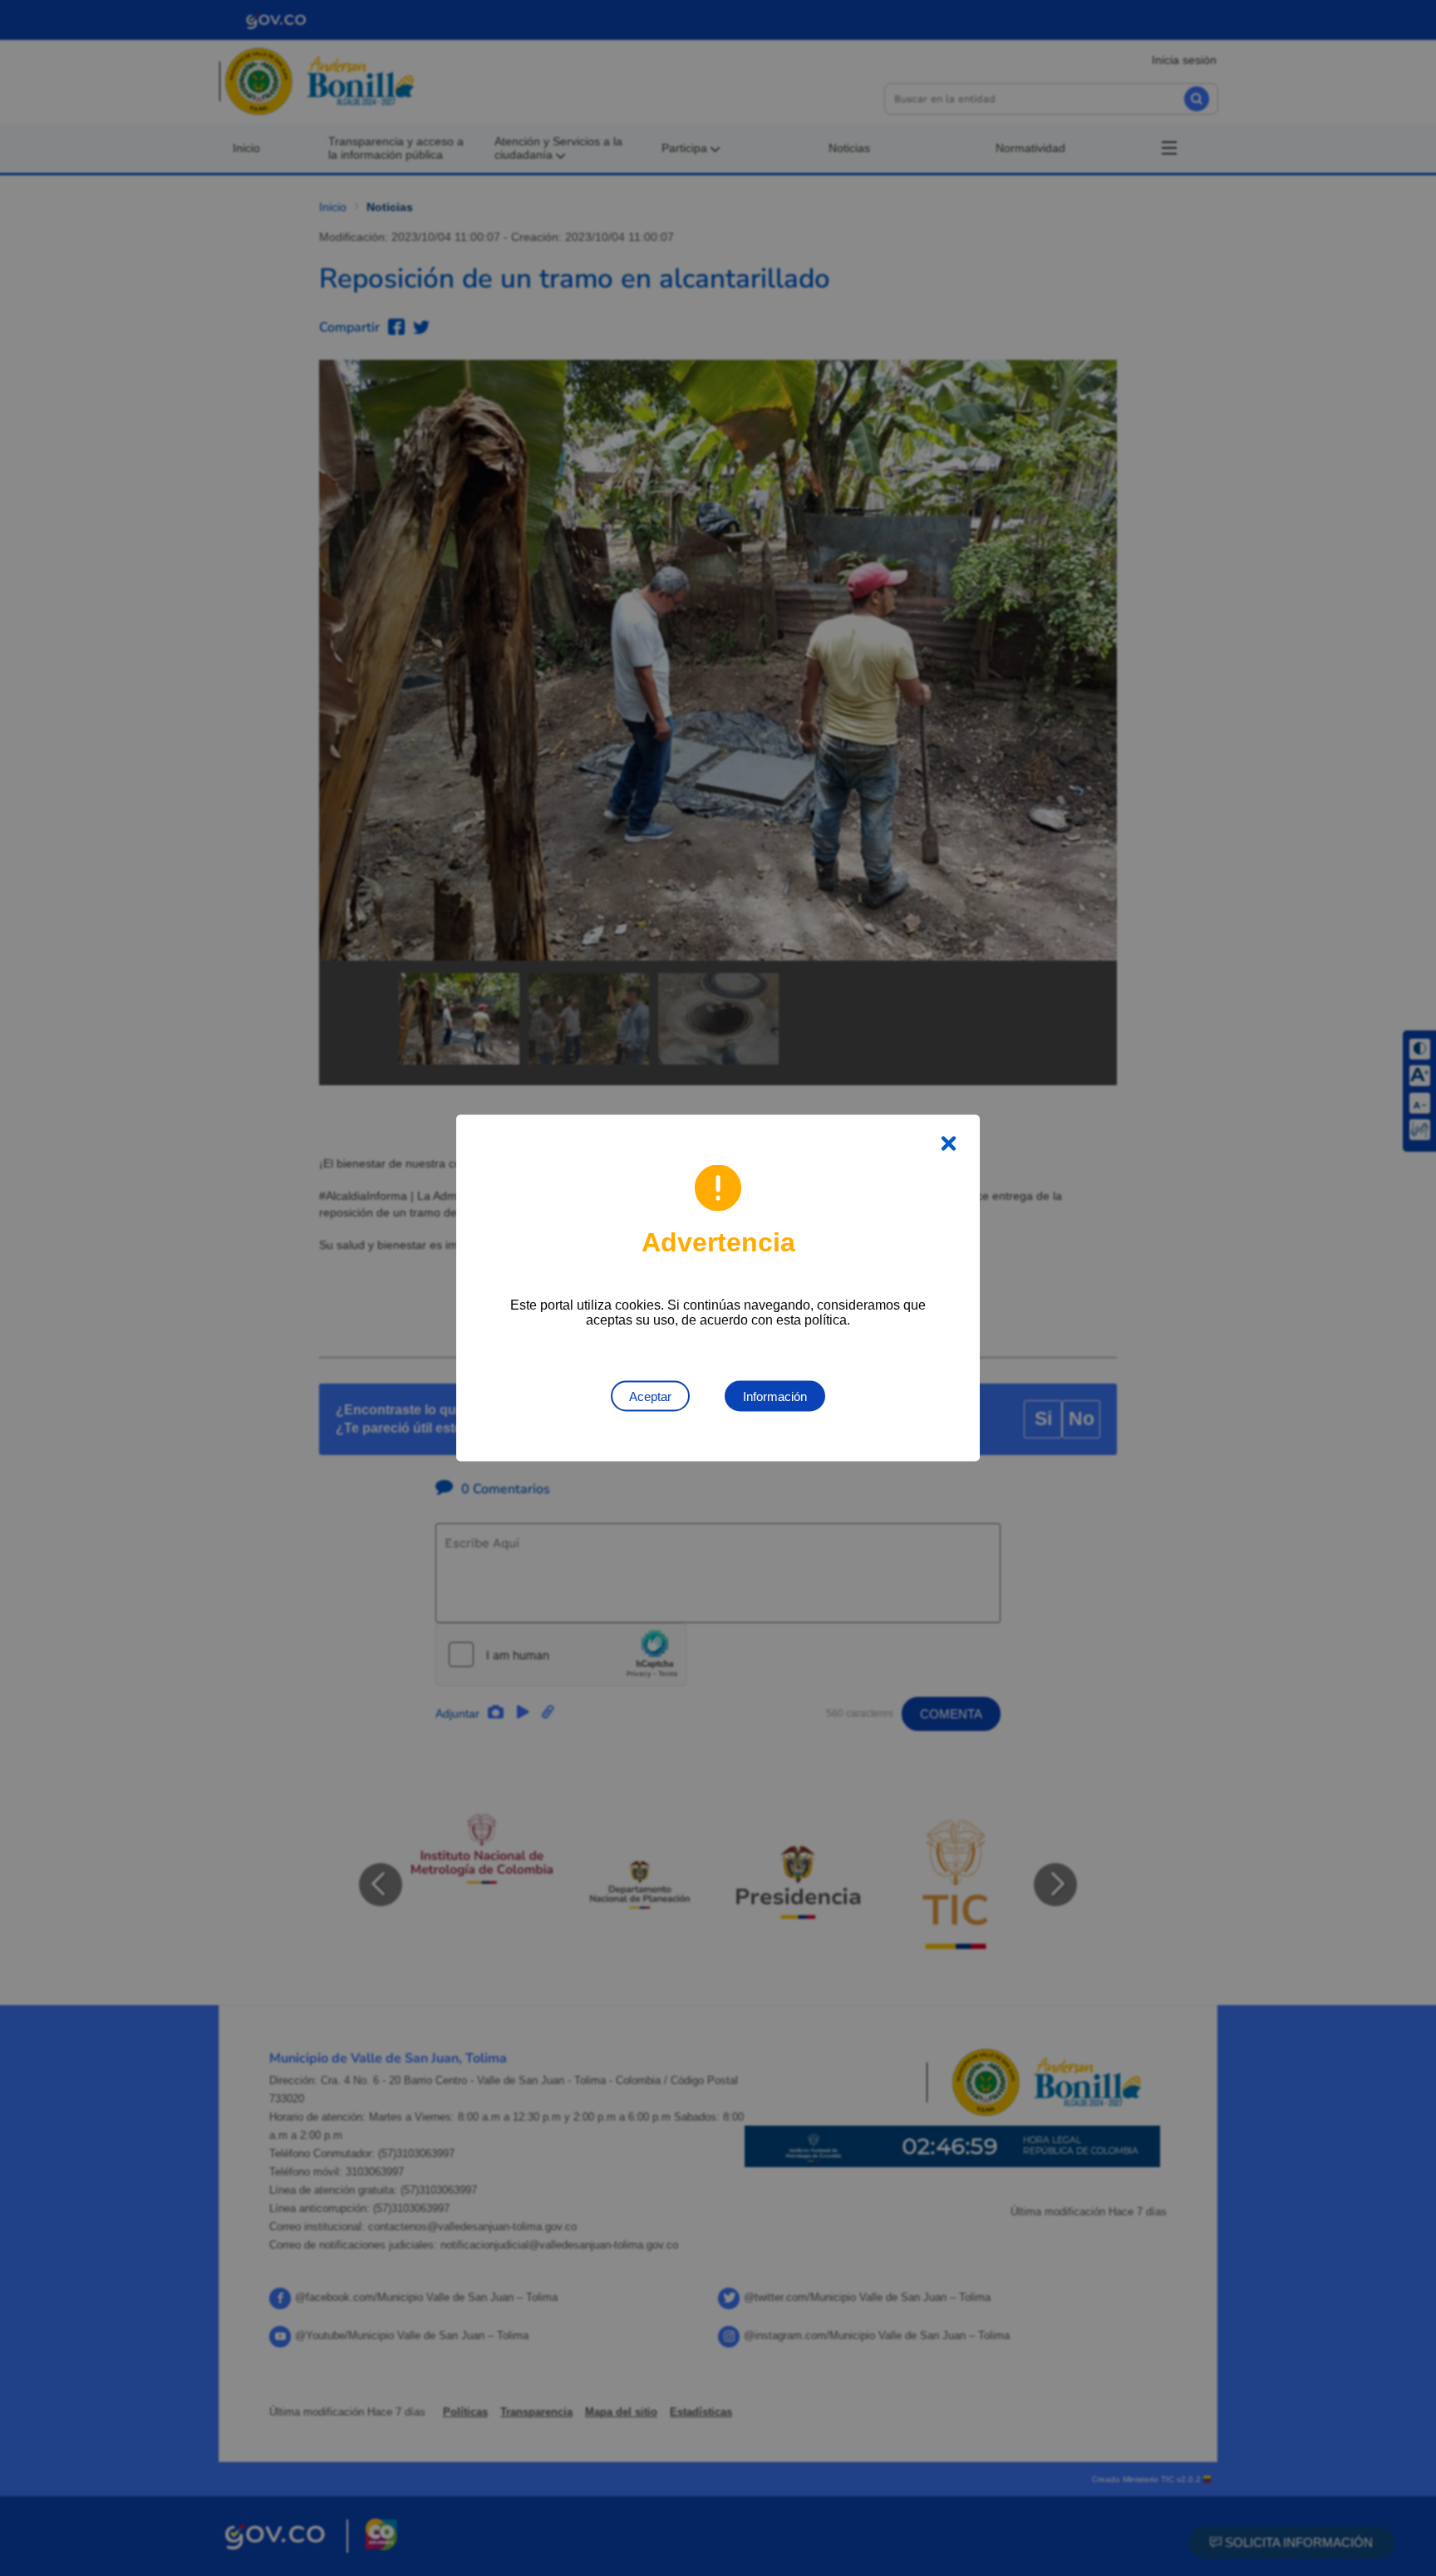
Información (775, 1396)
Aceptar (650, 1396)
